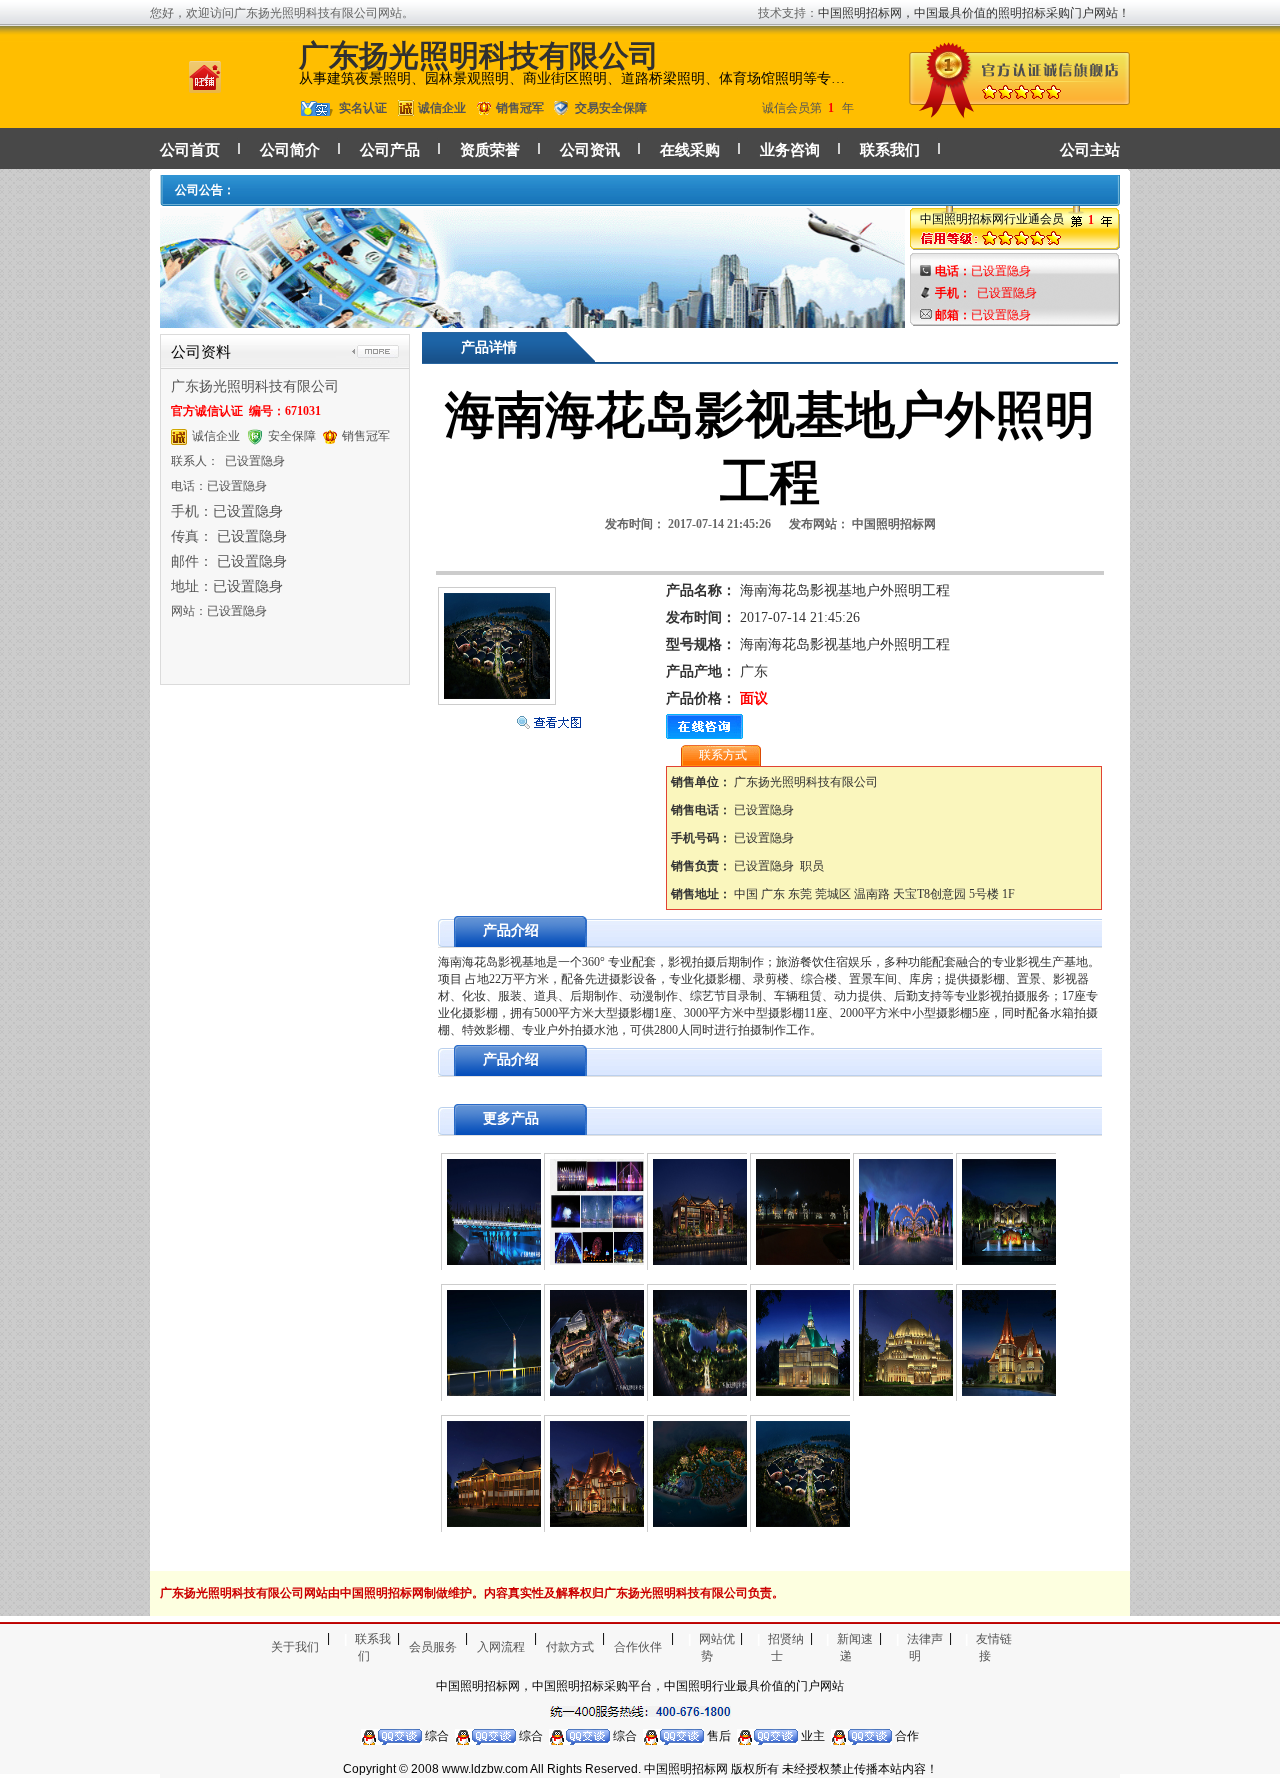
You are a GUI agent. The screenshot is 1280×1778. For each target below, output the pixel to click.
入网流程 (501, 1647)
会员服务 (433, 1647)
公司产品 (390, 150)
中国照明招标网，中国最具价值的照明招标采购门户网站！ (974, 13)
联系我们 (890, 150)
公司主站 (1090, 150)
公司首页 (190, 150)
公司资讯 (590, 150)
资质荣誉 (490, 150)
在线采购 (690, 150)
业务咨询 (790, 150)
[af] (532, 318)
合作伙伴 (638, 1647)
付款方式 (570, 1647)
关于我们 (295, 1647)
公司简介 (290, 150)
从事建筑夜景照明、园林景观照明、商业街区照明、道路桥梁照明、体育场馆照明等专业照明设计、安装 (574, 78)
